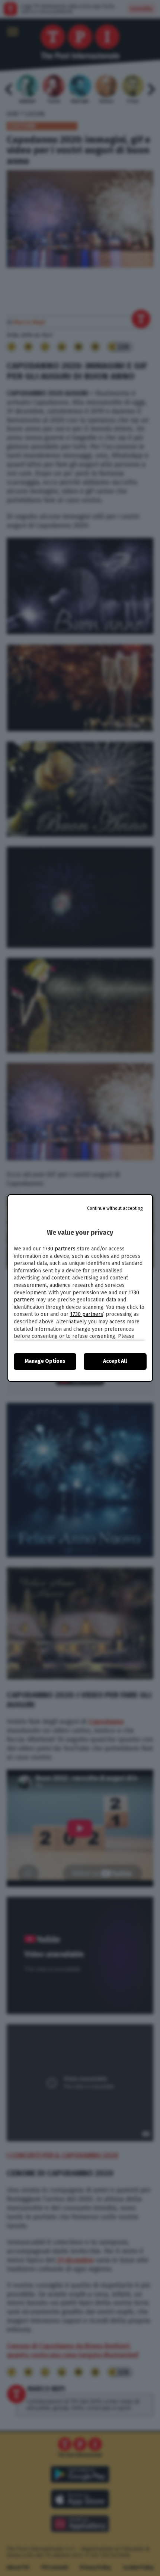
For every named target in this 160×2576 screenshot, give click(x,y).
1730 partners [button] (59, 1249)
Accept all (115, 1361)
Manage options (45, 1361)
